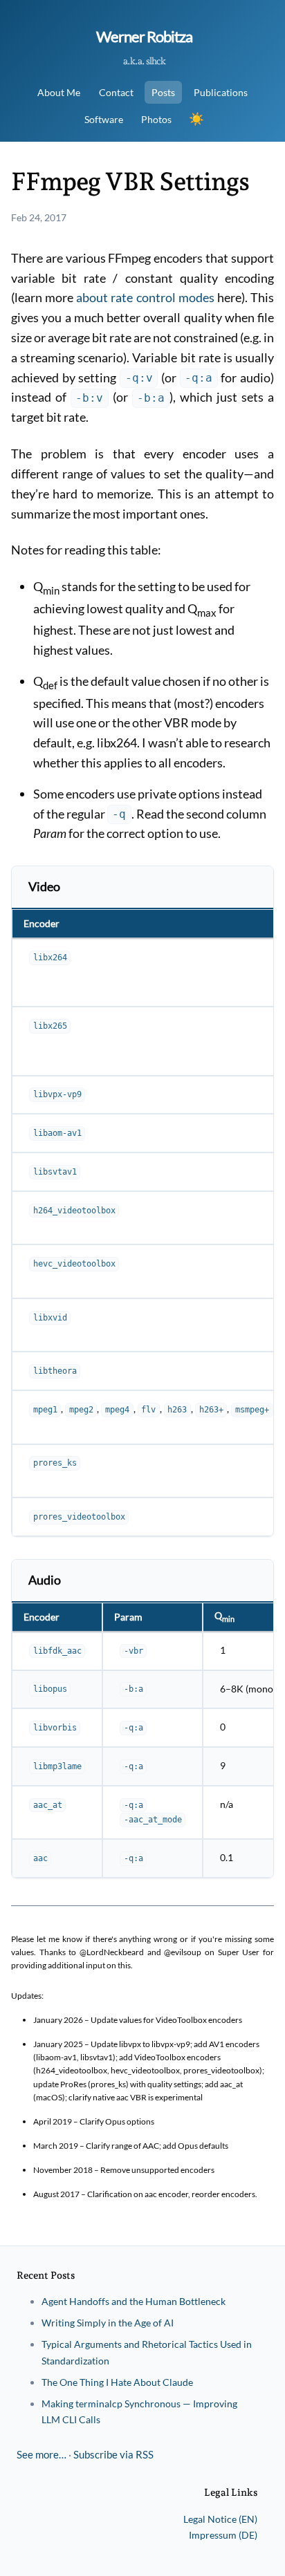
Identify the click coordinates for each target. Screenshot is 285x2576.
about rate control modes (145, 297)
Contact (116, 92)
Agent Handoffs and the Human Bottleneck (134, 2301)
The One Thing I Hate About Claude (117, 2382)
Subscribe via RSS (113, 2454)
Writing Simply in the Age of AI (108, 2323)
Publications (221, 92)
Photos (156, 119)
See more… (42, 2454)
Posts (163, 92)
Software (104, 119)
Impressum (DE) (223, 2535)
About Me (59, 92)
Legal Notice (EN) (220, 2519)
